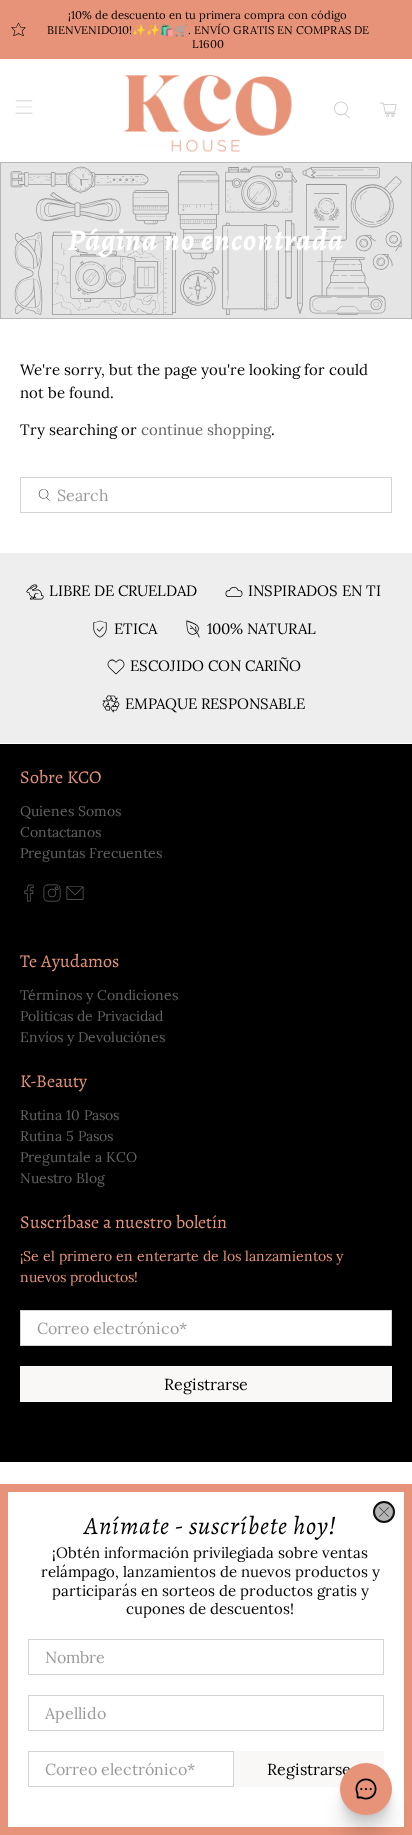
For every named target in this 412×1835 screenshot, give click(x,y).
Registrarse (309, 1769)
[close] (384, 1512)
